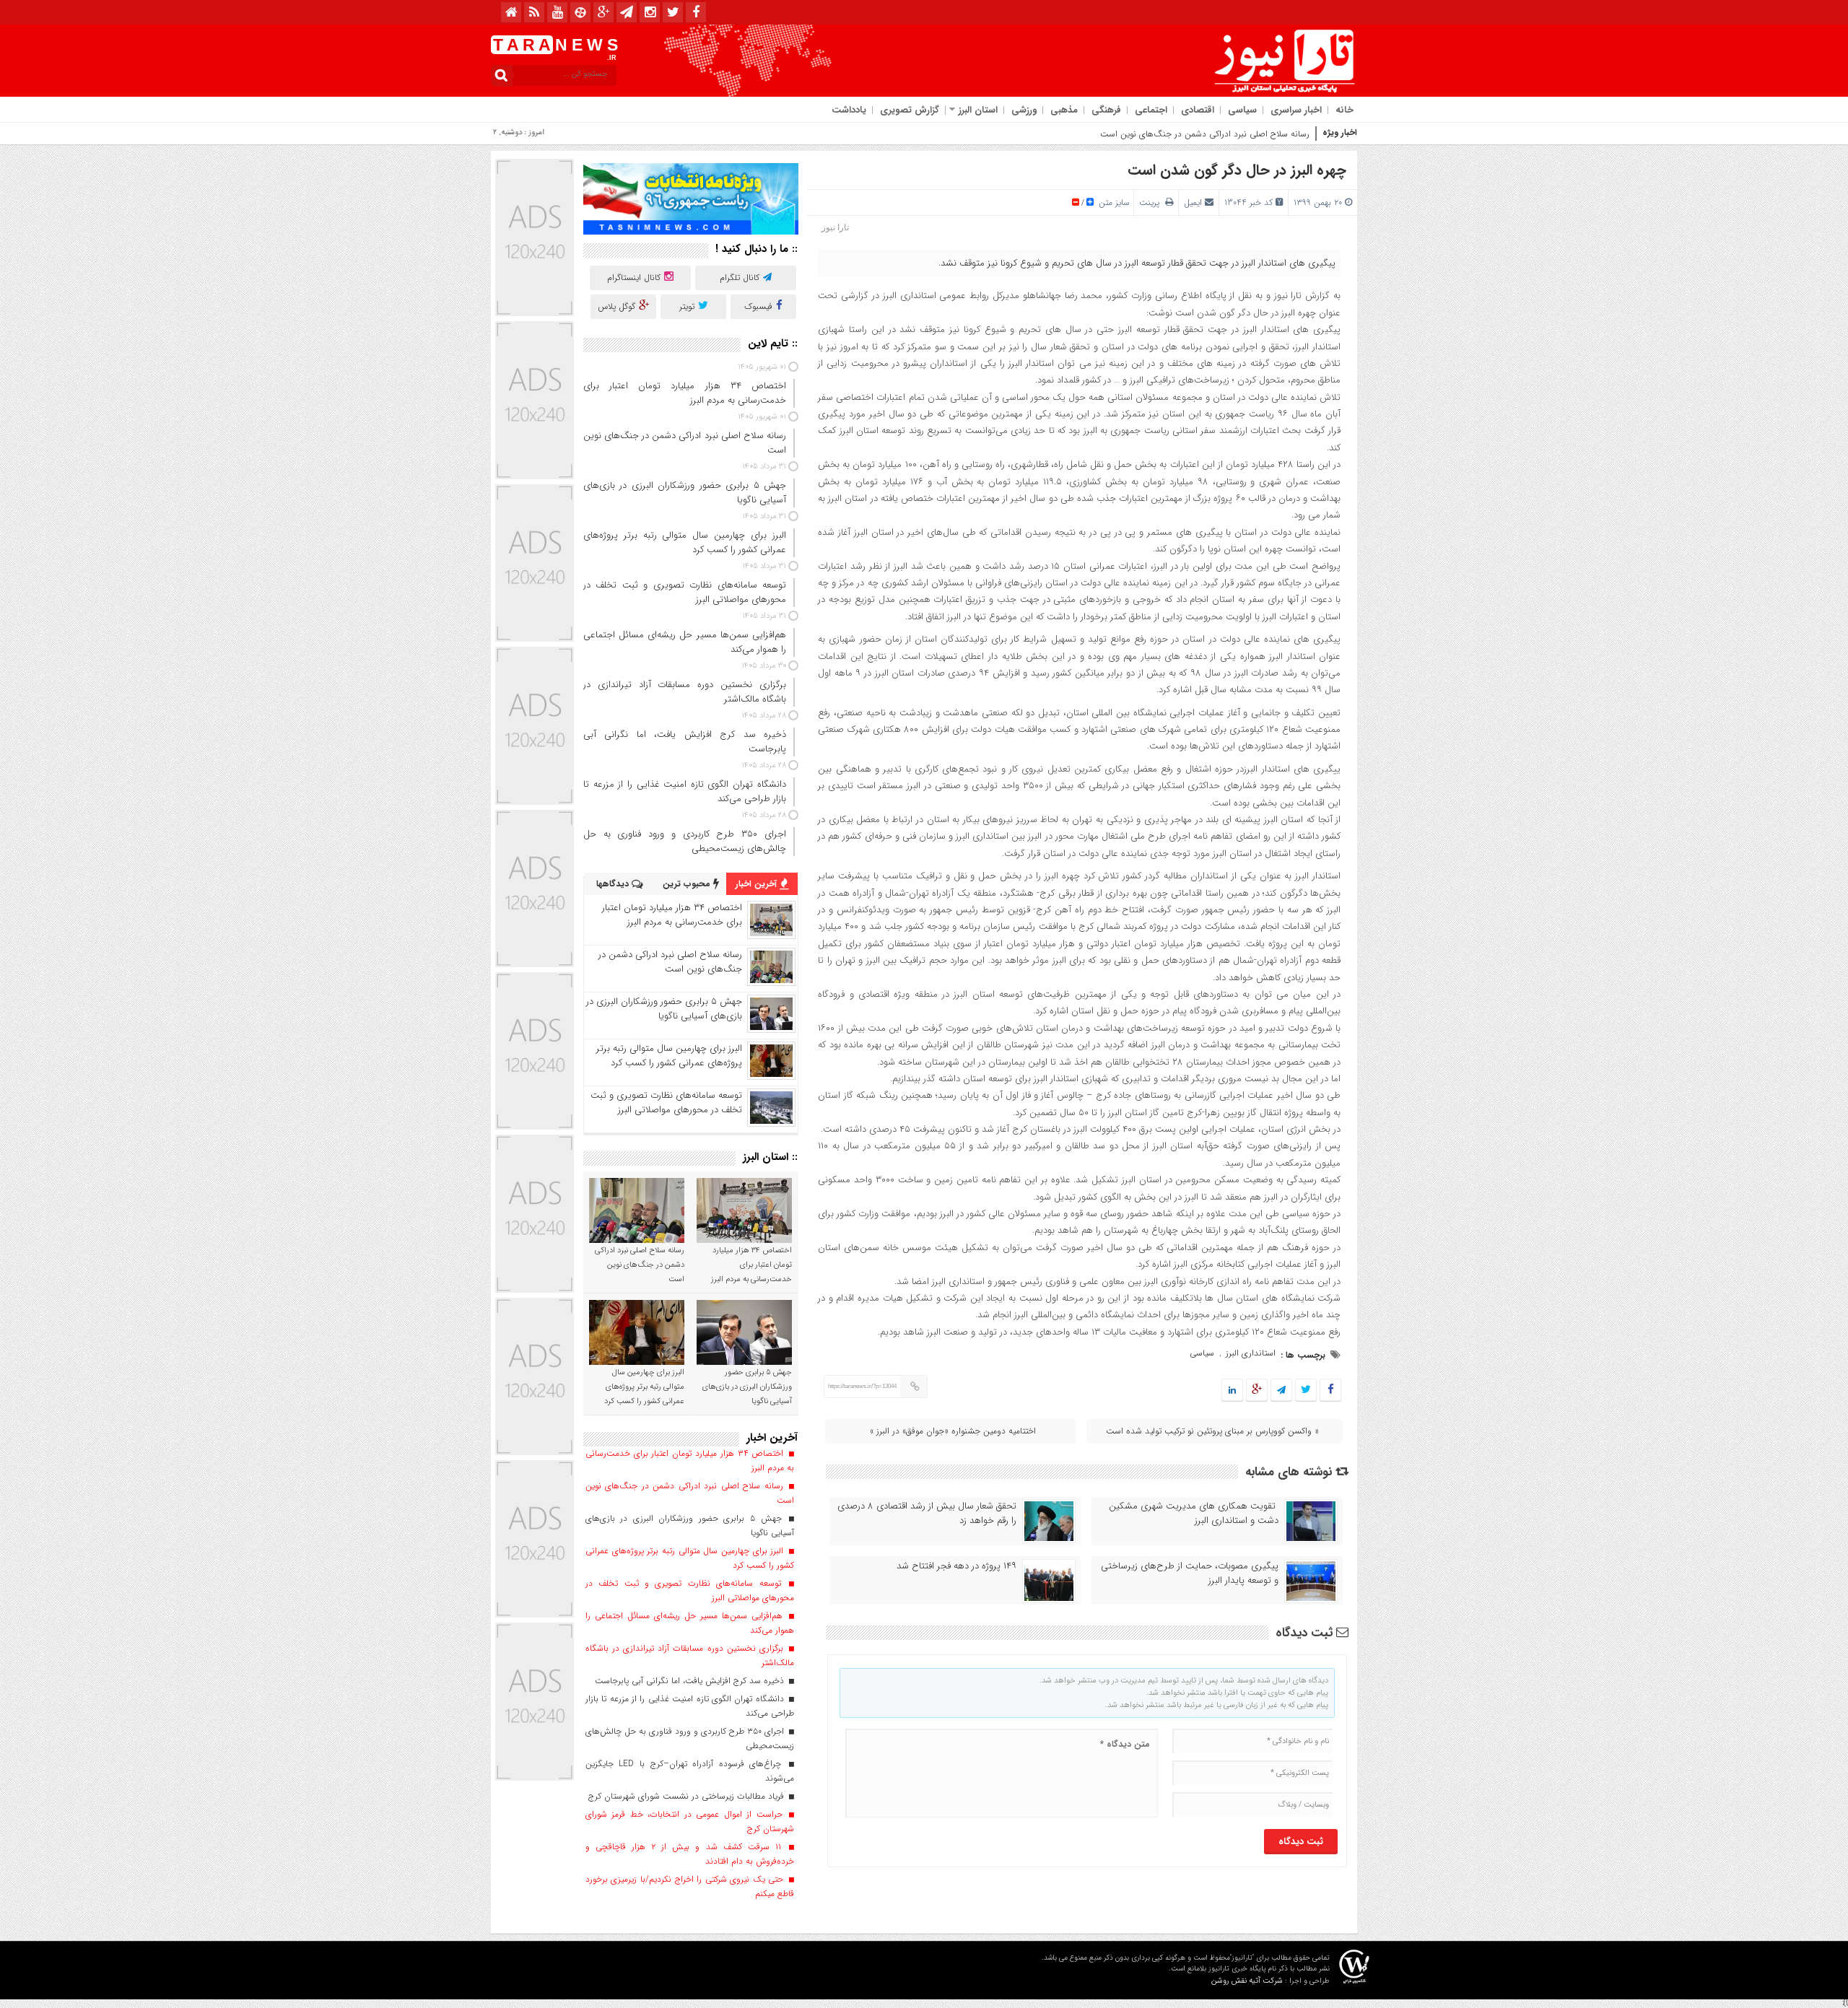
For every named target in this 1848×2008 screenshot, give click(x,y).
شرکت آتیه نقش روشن (1247, 1981)
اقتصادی (1198, 110)
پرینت (1152, 202)
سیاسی (1242, 110)
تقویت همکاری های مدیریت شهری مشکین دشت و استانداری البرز (1194, 1514)
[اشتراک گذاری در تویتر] (1306, 1391)
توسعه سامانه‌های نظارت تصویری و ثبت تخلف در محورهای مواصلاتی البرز (666, 1103)
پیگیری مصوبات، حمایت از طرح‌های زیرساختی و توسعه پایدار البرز (1190, 1573)
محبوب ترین (688, 884)
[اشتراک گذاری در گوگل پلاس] (1257, 1391)
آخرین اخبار (758, 884)
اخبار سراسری (1296, 110)
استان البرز (978, 110)
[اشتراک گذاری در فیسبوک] (1330, 1391)
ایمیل (1193, 202)
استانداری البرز (1251, 1353)
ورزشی (1024, 110)
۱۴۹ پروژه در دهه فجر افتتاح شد (956, 1566)
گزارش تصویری (910, 110)
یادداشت (849, 110)
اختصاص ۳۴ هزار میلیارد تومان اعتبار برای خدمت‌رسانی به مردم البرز (672, 915)
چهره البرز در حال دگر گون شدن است (1237, 170)
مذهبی (1064, 110)
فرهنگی (1106, 110)
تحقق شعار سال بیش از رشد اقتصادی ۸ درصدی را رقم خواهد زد (927, 1514)
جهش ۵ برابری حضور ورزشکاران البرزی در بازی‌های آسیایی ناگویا (664, 1009)
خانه (1344, 110)
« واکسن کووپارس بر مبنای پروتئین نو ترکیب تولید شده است (1212, 1431)
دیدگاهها (614, 884)
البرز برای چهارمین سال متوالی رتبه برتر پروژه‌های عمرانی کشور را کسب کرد (669, 1056)
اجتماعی (1151, 110)
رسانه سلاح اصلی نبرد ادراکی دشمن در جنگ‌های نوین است (1205, 134)
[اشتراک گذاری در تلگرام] (1281, 1391)
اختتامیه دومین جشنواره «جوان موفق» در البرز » (953, 1431)
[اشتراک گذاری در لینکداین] (1232, 1391)
